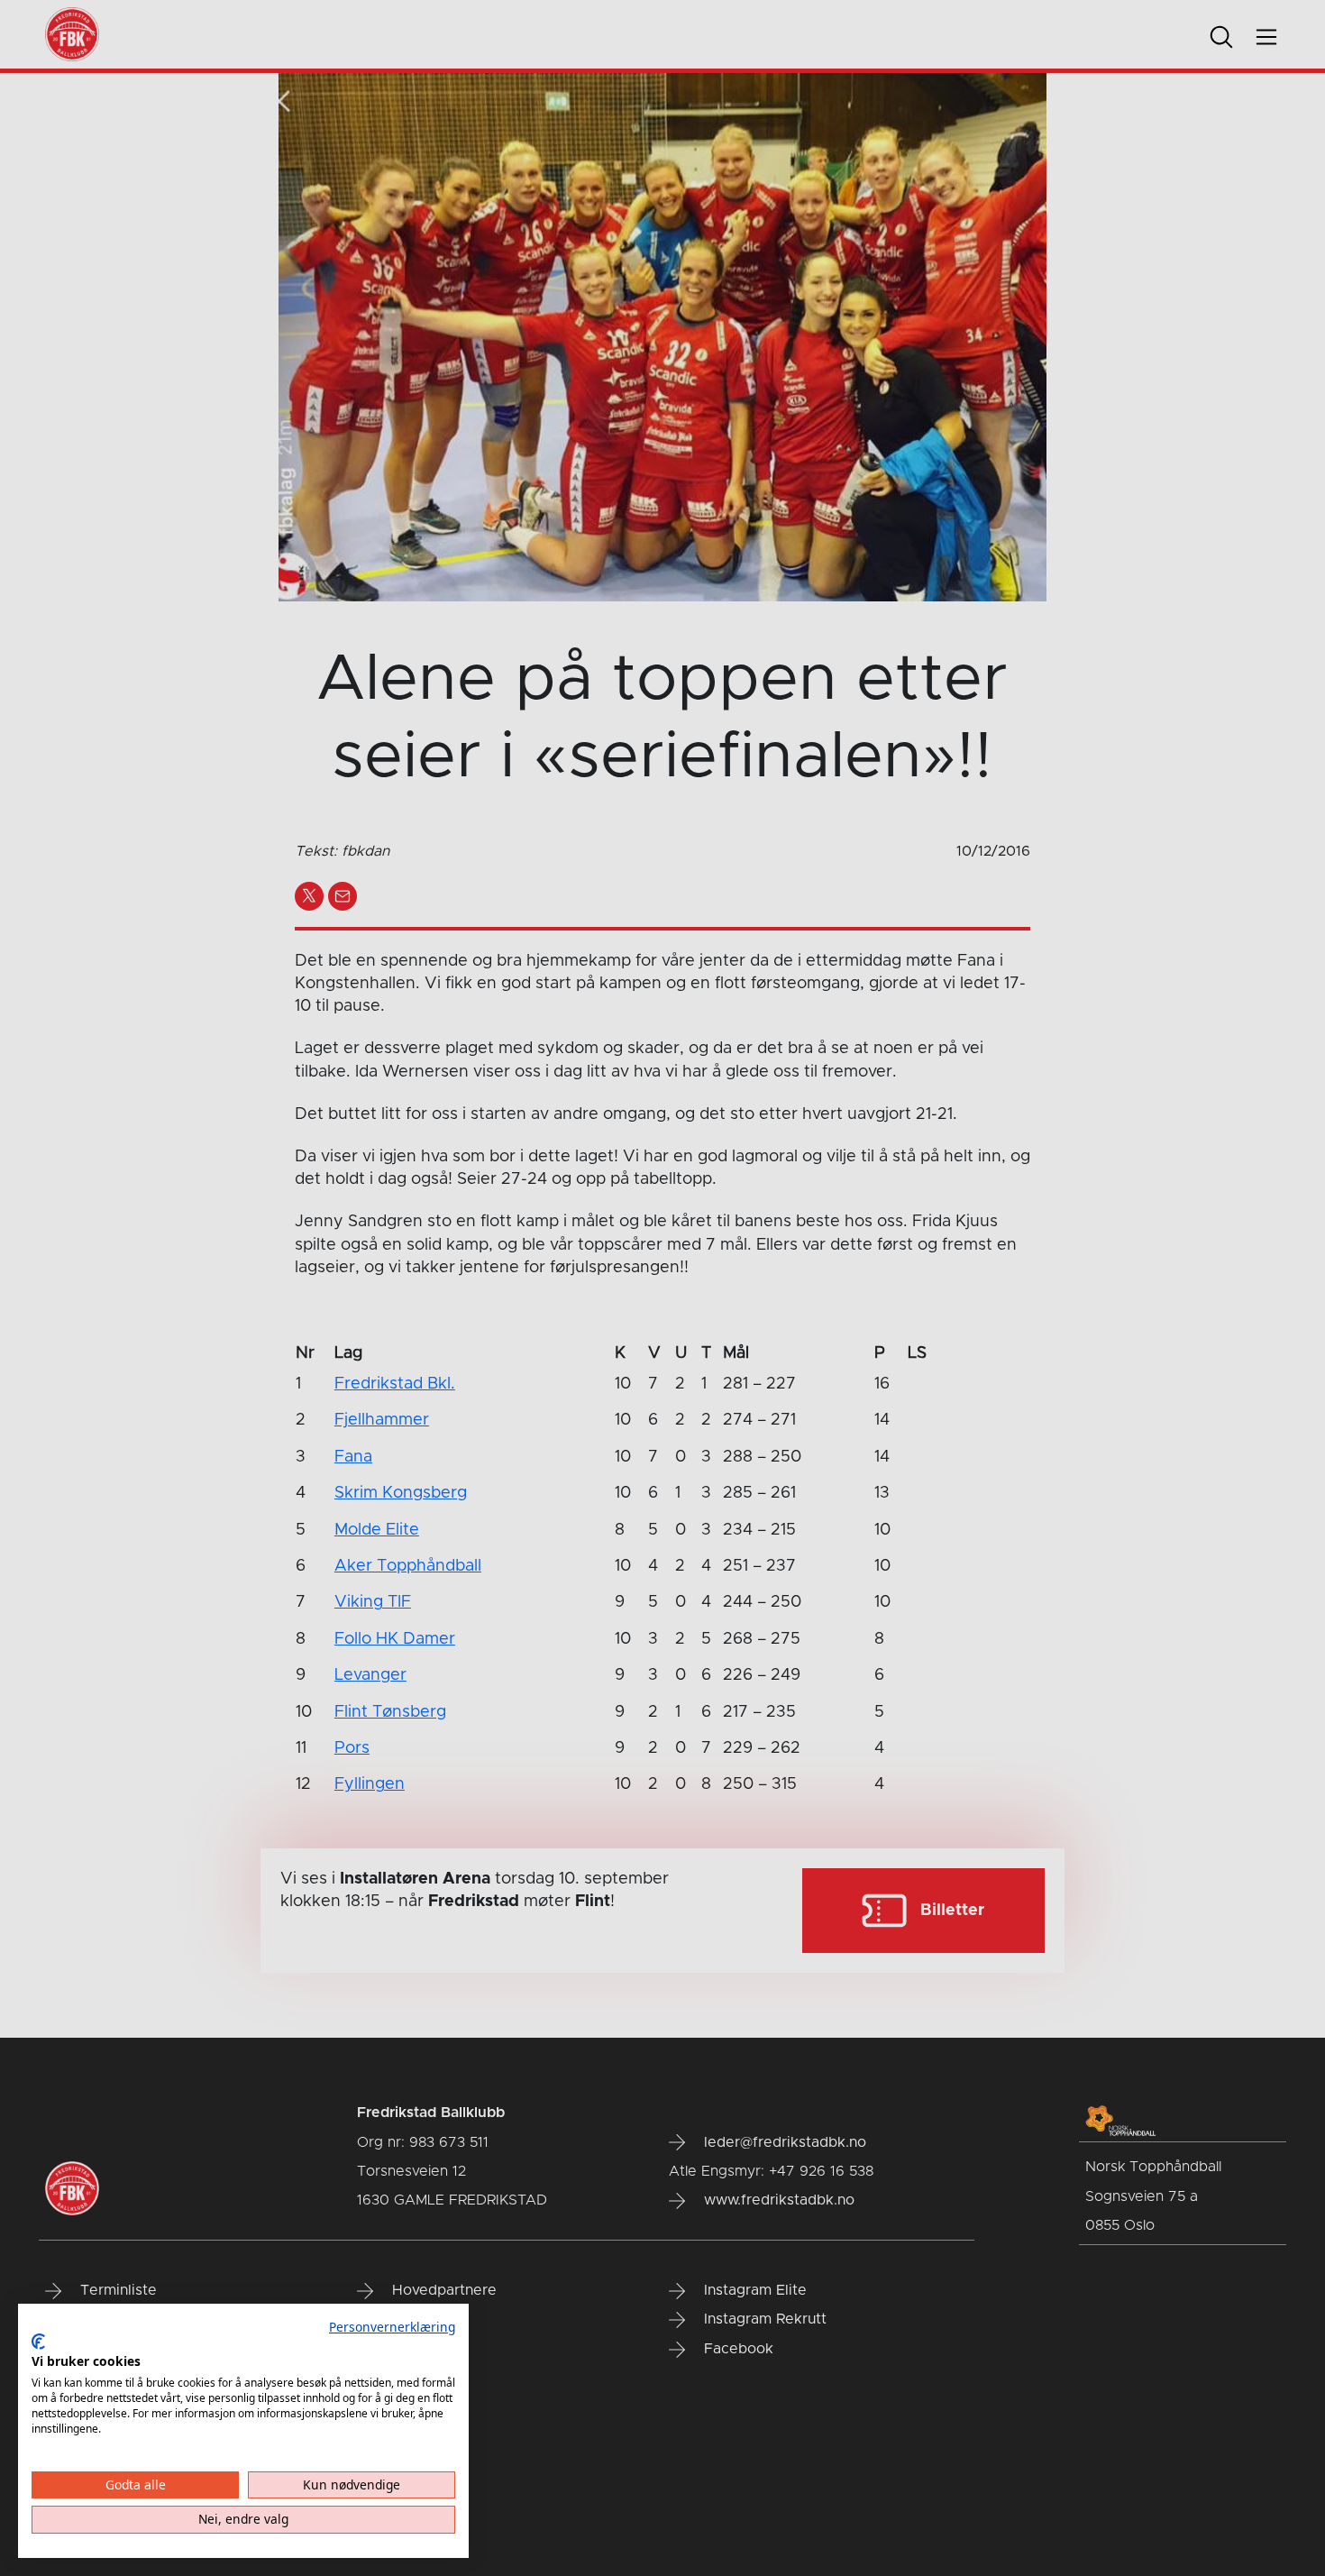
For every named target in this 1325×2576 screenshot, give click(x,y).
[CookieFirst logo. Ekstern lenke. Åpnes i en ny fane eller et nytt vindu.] (38, 2342)
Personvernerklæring (392, 2327)
